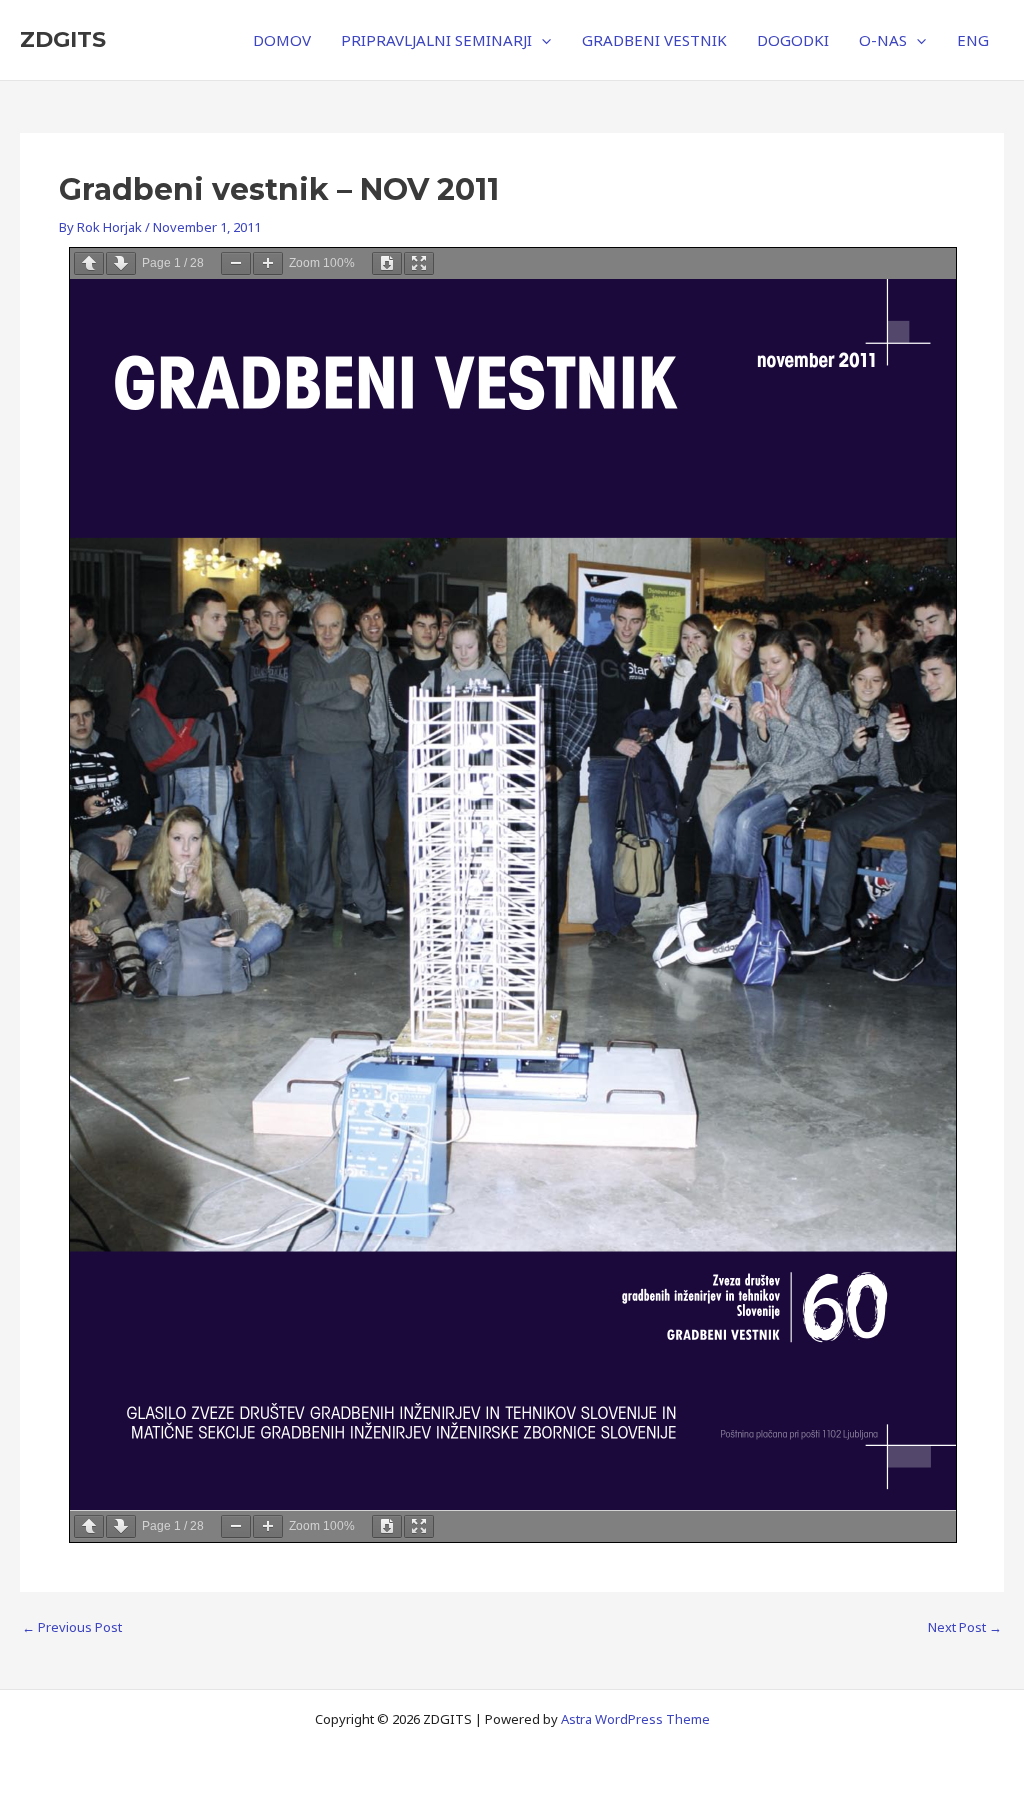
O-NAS (883, 40)
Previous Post (72, 1627)
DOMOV (282, 40)
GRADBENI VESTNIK (654, 40)
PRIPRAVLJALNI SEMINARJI (436, 40)
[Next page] (121, 263)
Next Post (965, 1627)
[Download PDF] (387, 263)
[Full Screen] (419, 263)
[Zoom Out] (236, 263)
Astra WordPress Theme (635, 1719)
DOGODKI (793, 40)
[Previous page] (89, 263)
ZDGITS (63, 39)
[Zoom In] (268, 263)
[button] (541, 40)
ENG (973, 40)
